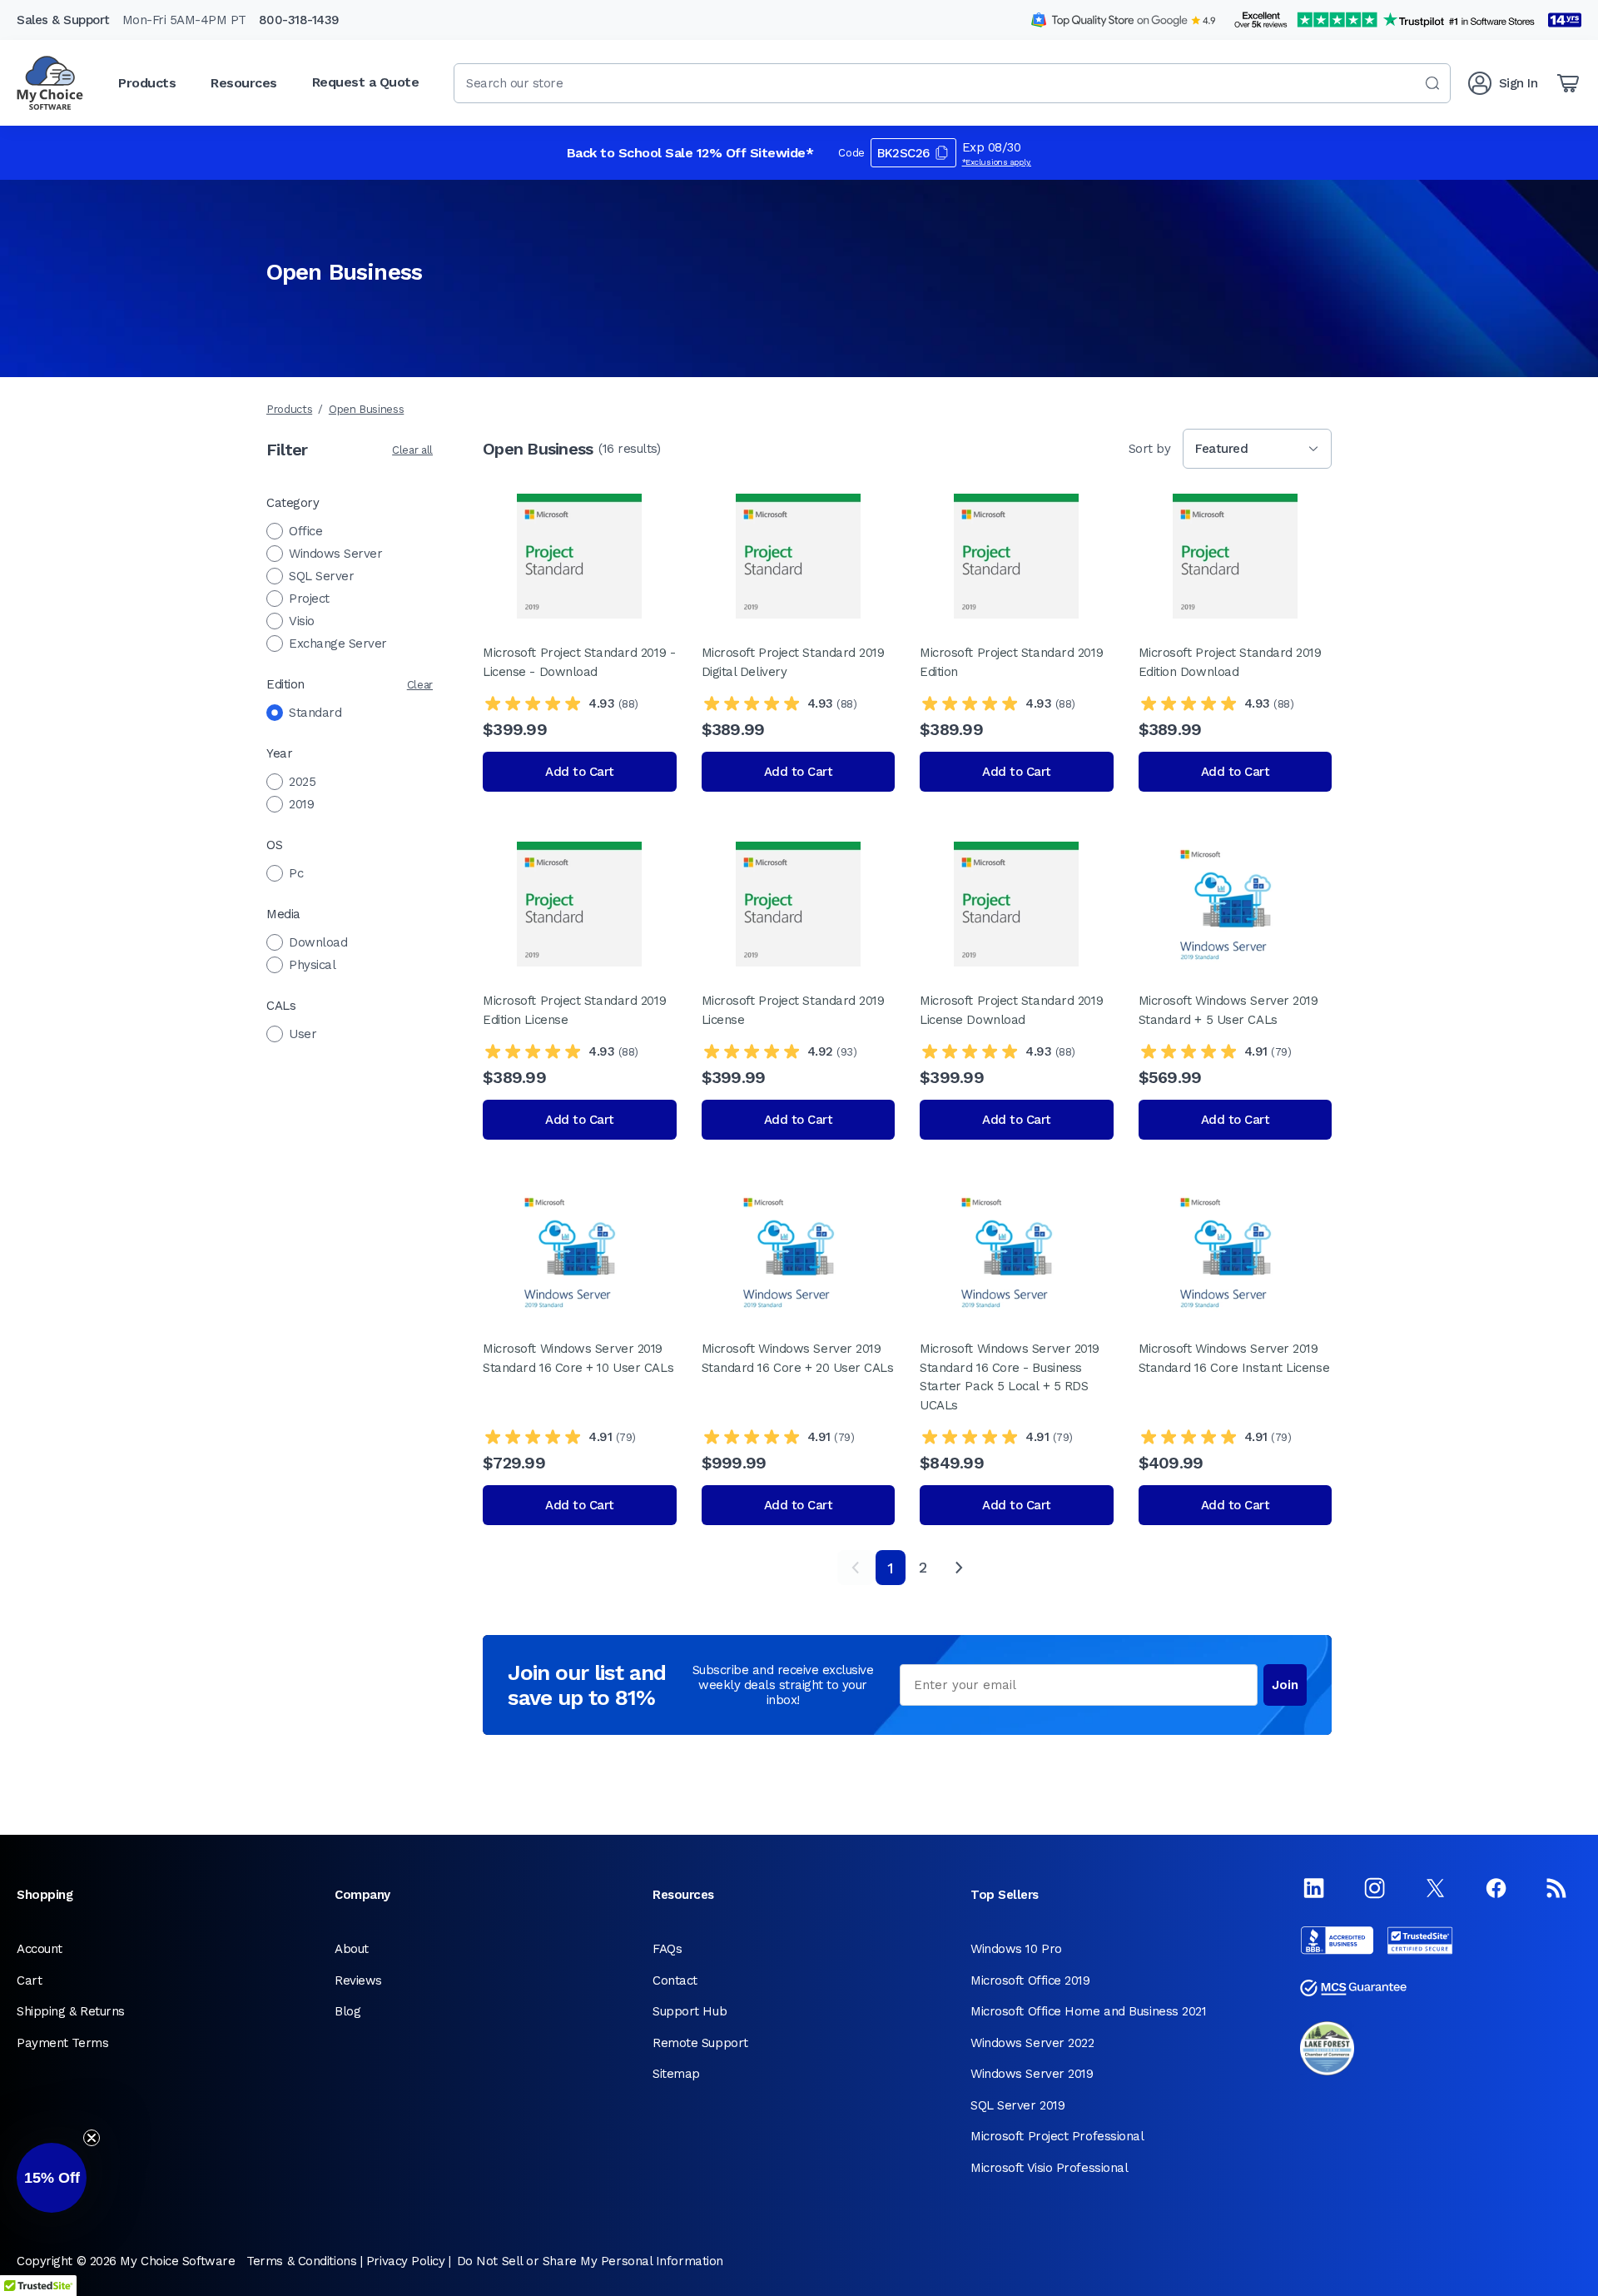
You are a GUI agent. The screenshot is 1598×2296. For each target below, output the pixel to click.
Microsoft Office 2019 (1030, 1980)
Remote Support (700, 2043)
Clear (420, 685)
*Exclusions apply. (997, 162)
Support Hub (690, 2011)
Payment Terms (62, 2043)
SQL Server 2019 (1017, 2105)
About (352, 1949)
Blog (347, 2011)
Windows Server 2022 (1032, 2043)
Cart (29, 1980)
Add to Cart (580, 772)
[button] (52, 2178)
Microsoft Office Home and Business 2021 (1088, 2011)
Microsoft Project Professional (1057, 2136)
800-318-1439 (299, 20)
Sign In (1519, 83)
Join (1285, 1685)
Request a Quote (366, 82)
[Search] (1432, 83)
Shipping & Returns (71, 2011)
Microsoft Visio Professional (1049, 2168)
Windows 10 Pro (1016, 1949)
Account (40, 1949)
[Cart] (1568, 83)
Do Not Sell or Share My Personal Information (590, 2261)
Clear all (412, 450)
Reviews (358, 1980)
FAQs (667, 1949)
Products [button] (147, 83)
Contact (675, 1980)
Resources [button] (244, 83)
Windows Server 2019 (1032, 2074)
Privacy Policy (406, 2261)
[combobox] (952, 83)
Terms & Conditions (301, 2261)
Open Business (366, 409)
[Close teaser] (92, 2138)
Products (289, 409)
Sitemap (676, 2074)
